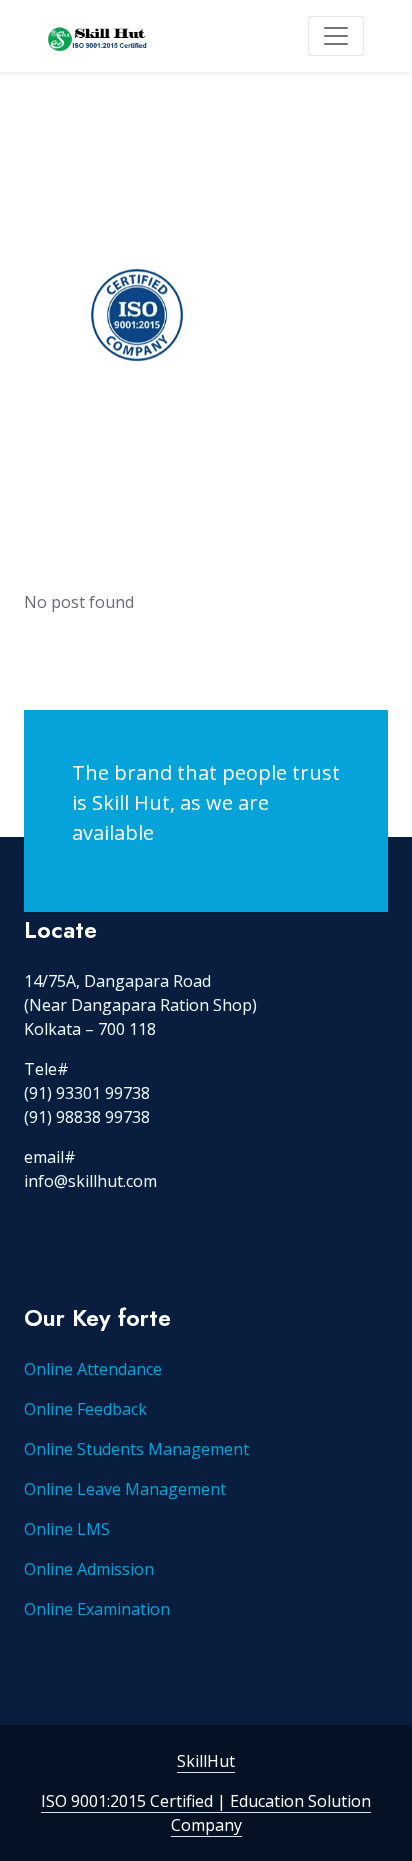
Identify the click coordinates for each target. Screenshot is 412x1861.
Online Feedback (85, 1409)
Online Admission (89, 1569)
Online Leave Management (125, 1489)
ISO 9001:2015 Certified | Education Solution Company (206, 1813)
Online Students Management (136, 1449)
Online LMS (67, 1529)
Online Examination (97, 1609)
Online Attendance (93, 1369)
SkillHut (206, 1761)
